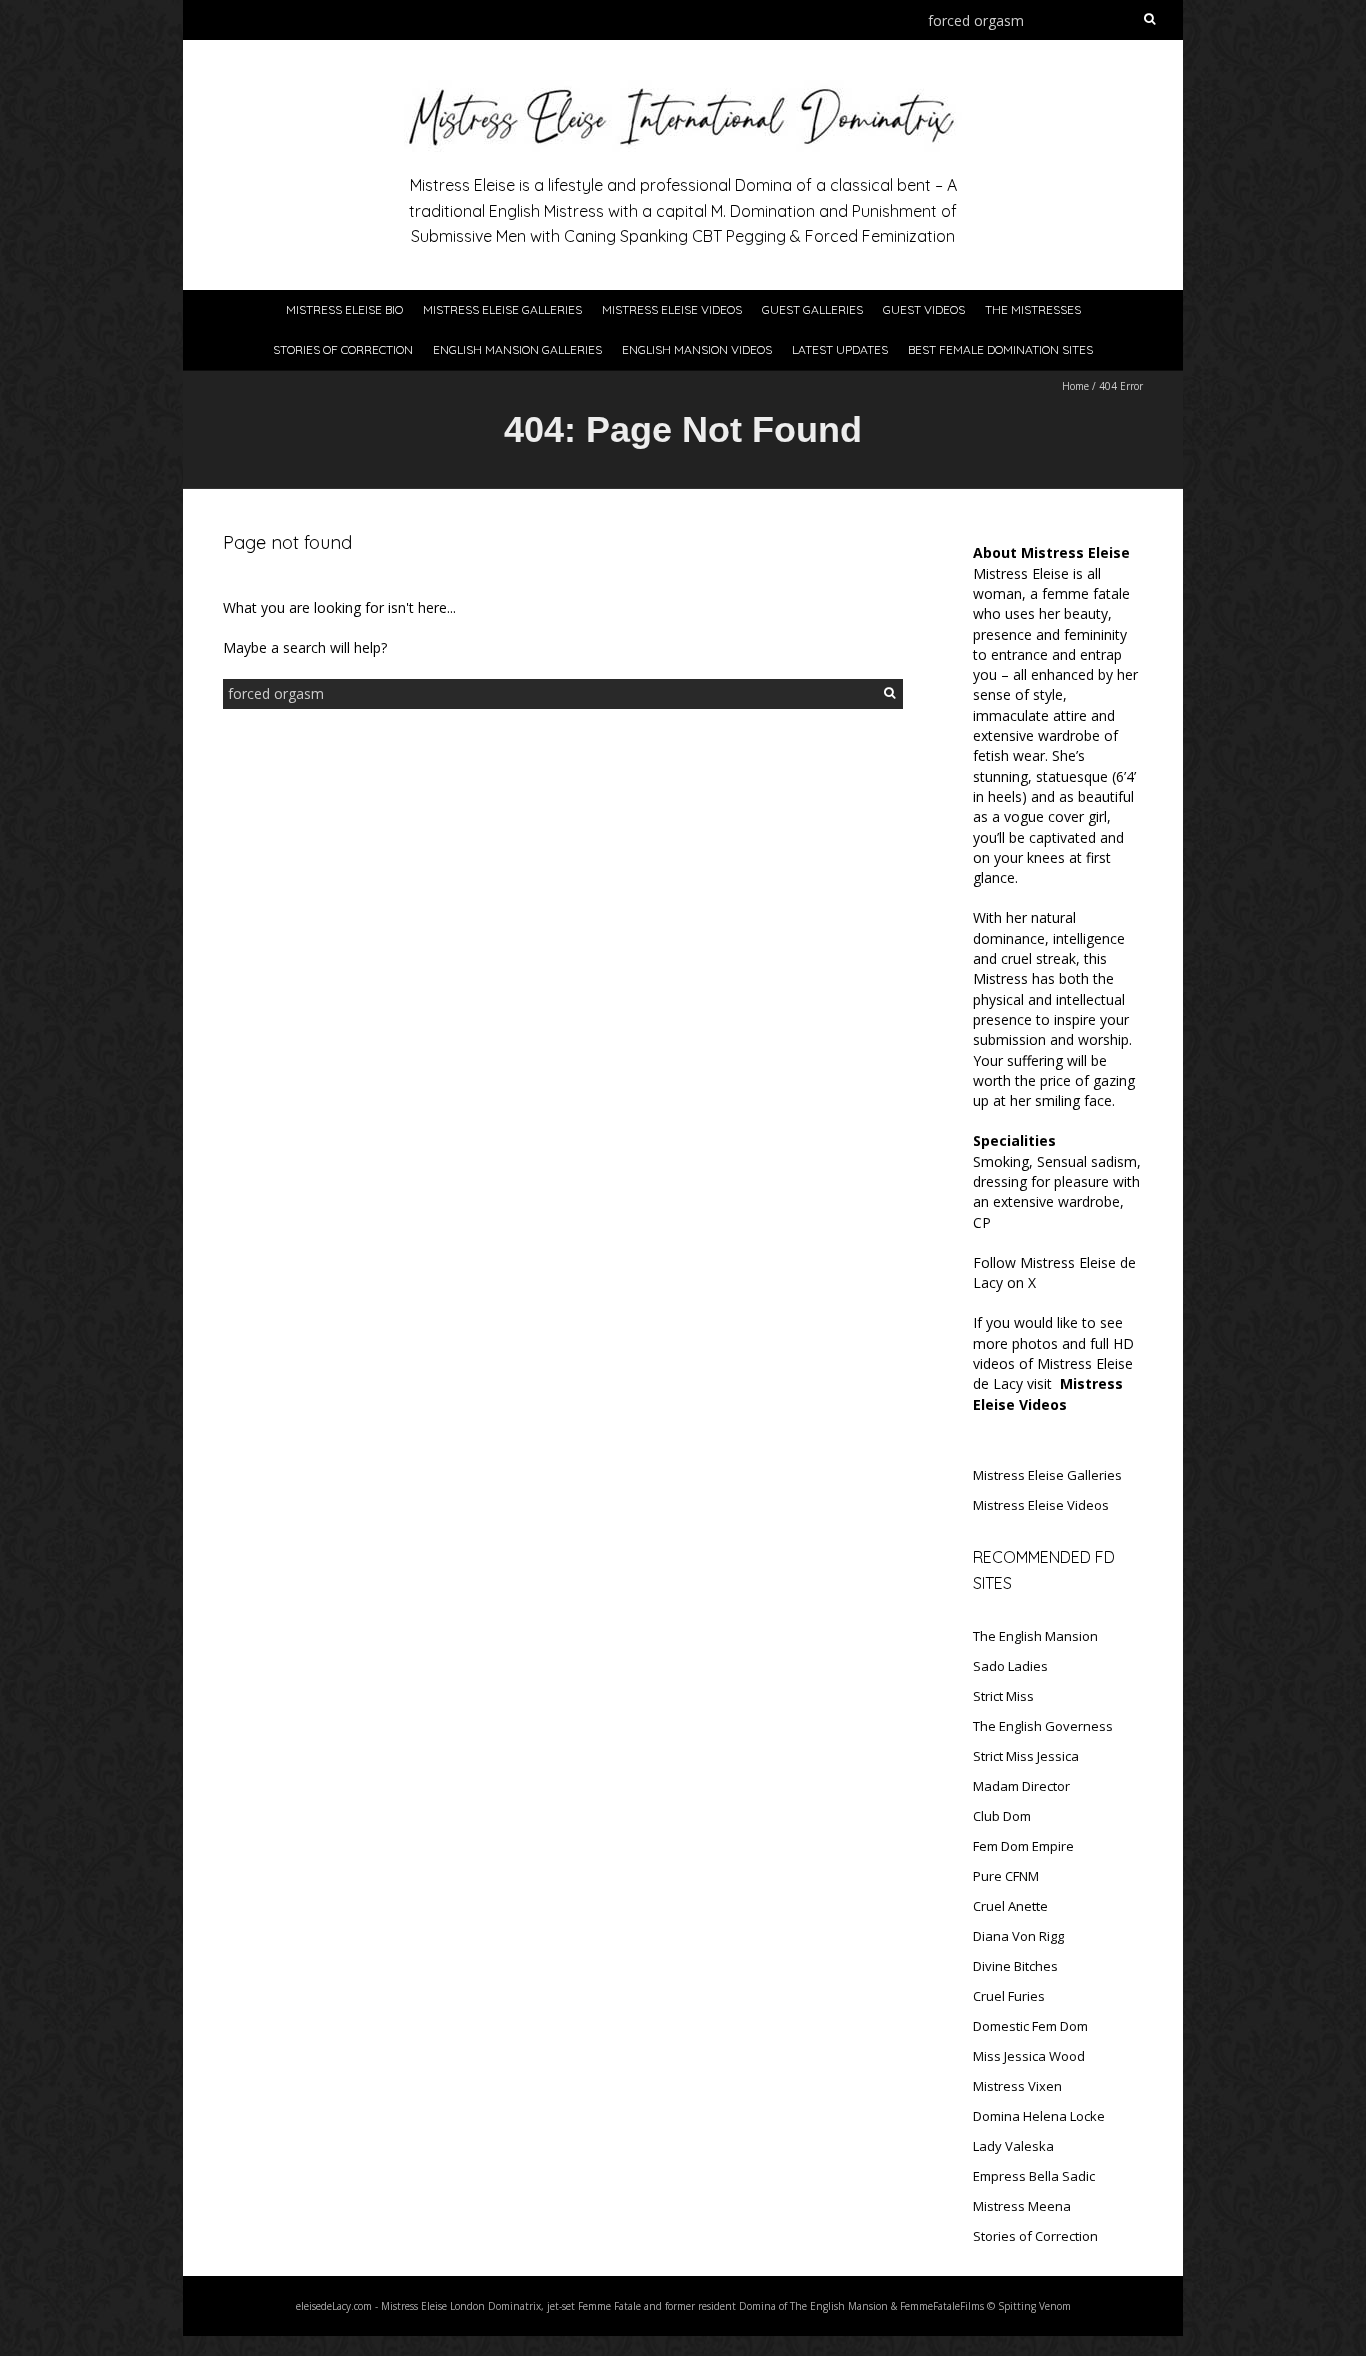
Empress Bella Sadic (1034, 2176)
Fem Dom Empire (1023, 1846)
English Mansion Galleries (517, 349)
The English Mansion (1035, 1636)
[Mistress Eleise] (683, 89)
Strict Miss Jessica (1026, 1756)
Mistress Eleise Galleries (502, 309)
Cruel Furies (1009, 1996)
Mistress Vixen (1017, 2086)
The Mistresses (1033, 309)
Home (1075, 386)
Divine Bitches (1015, 1966)
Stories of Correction (343, 349)
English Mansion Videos (697, 349)
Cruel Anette (1010, 1906)
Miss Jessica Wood (1029, 2056)
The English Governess (1043, 1726)
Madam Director (1021, 1786)
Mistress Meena (1022, 2206)
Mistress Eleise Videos (672, 309)
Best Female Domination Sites (1000, 349)
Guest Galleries (812, 309)
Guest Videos (924, 309)
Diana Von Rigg (1018, 1936)
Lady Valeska (1013, 2146)
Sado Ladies (1010, 1666)
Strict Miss (1003, 1696)
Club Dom (1002, 1816)
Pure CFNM (1006, 1876)
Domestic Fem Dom (1030, 2026)
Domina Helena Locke (1039, 2116)
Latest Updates (840, 349)
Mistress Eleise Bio (344, 309)
